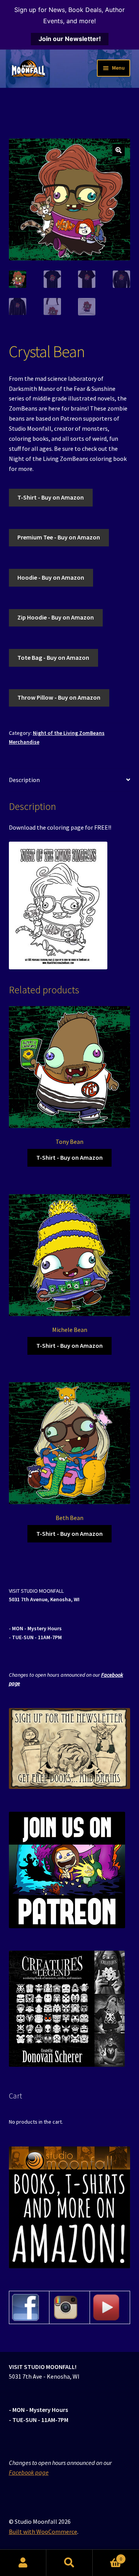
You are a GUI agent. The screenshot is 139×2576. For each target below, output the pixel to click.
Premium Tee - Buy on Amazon (59, 537)
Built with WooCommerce (43, 2531)
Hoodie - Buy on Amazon (51, 577)
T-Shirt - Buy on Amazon (51, 497)
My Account (23, 2563)
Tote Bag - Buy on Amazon (53, 657)
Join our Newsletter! (70, 39)
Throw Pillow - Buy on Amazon (59, 697)
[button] (119, 150)
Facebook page (29, 2472)
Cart (107, 2556)
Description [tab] (24, 780)
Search (69, 2563)
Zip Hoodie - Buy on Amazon (56, 617)
